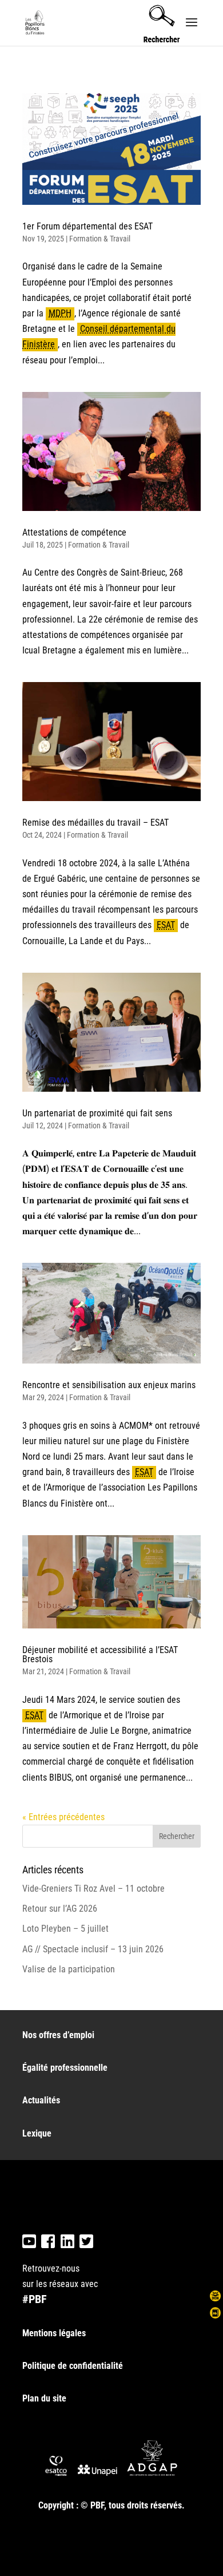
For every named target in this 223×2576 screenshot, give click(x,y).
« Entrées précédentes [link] (63, 1817)
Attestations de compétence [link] (74, 532)
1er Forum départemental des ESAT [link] (87, 226)
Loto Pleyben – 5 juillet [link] (65, 1929)
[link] (36, 22)
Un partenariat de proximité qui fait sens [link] (97, 1113)
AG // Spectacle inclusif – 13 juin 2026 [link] (93, 1949)
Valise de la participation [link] (69, 1969)
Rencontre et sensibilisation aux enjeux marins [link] (109, 1385)
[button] (192, 30)
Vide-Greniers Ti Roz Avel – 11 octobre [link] (93, 1889)
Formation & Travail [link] (100, 239)
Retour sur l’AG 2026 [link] (60, 1909)
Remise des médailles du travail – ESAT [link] (95, 823)
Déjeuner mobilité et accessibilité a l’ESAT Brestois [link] (100, 1654)
